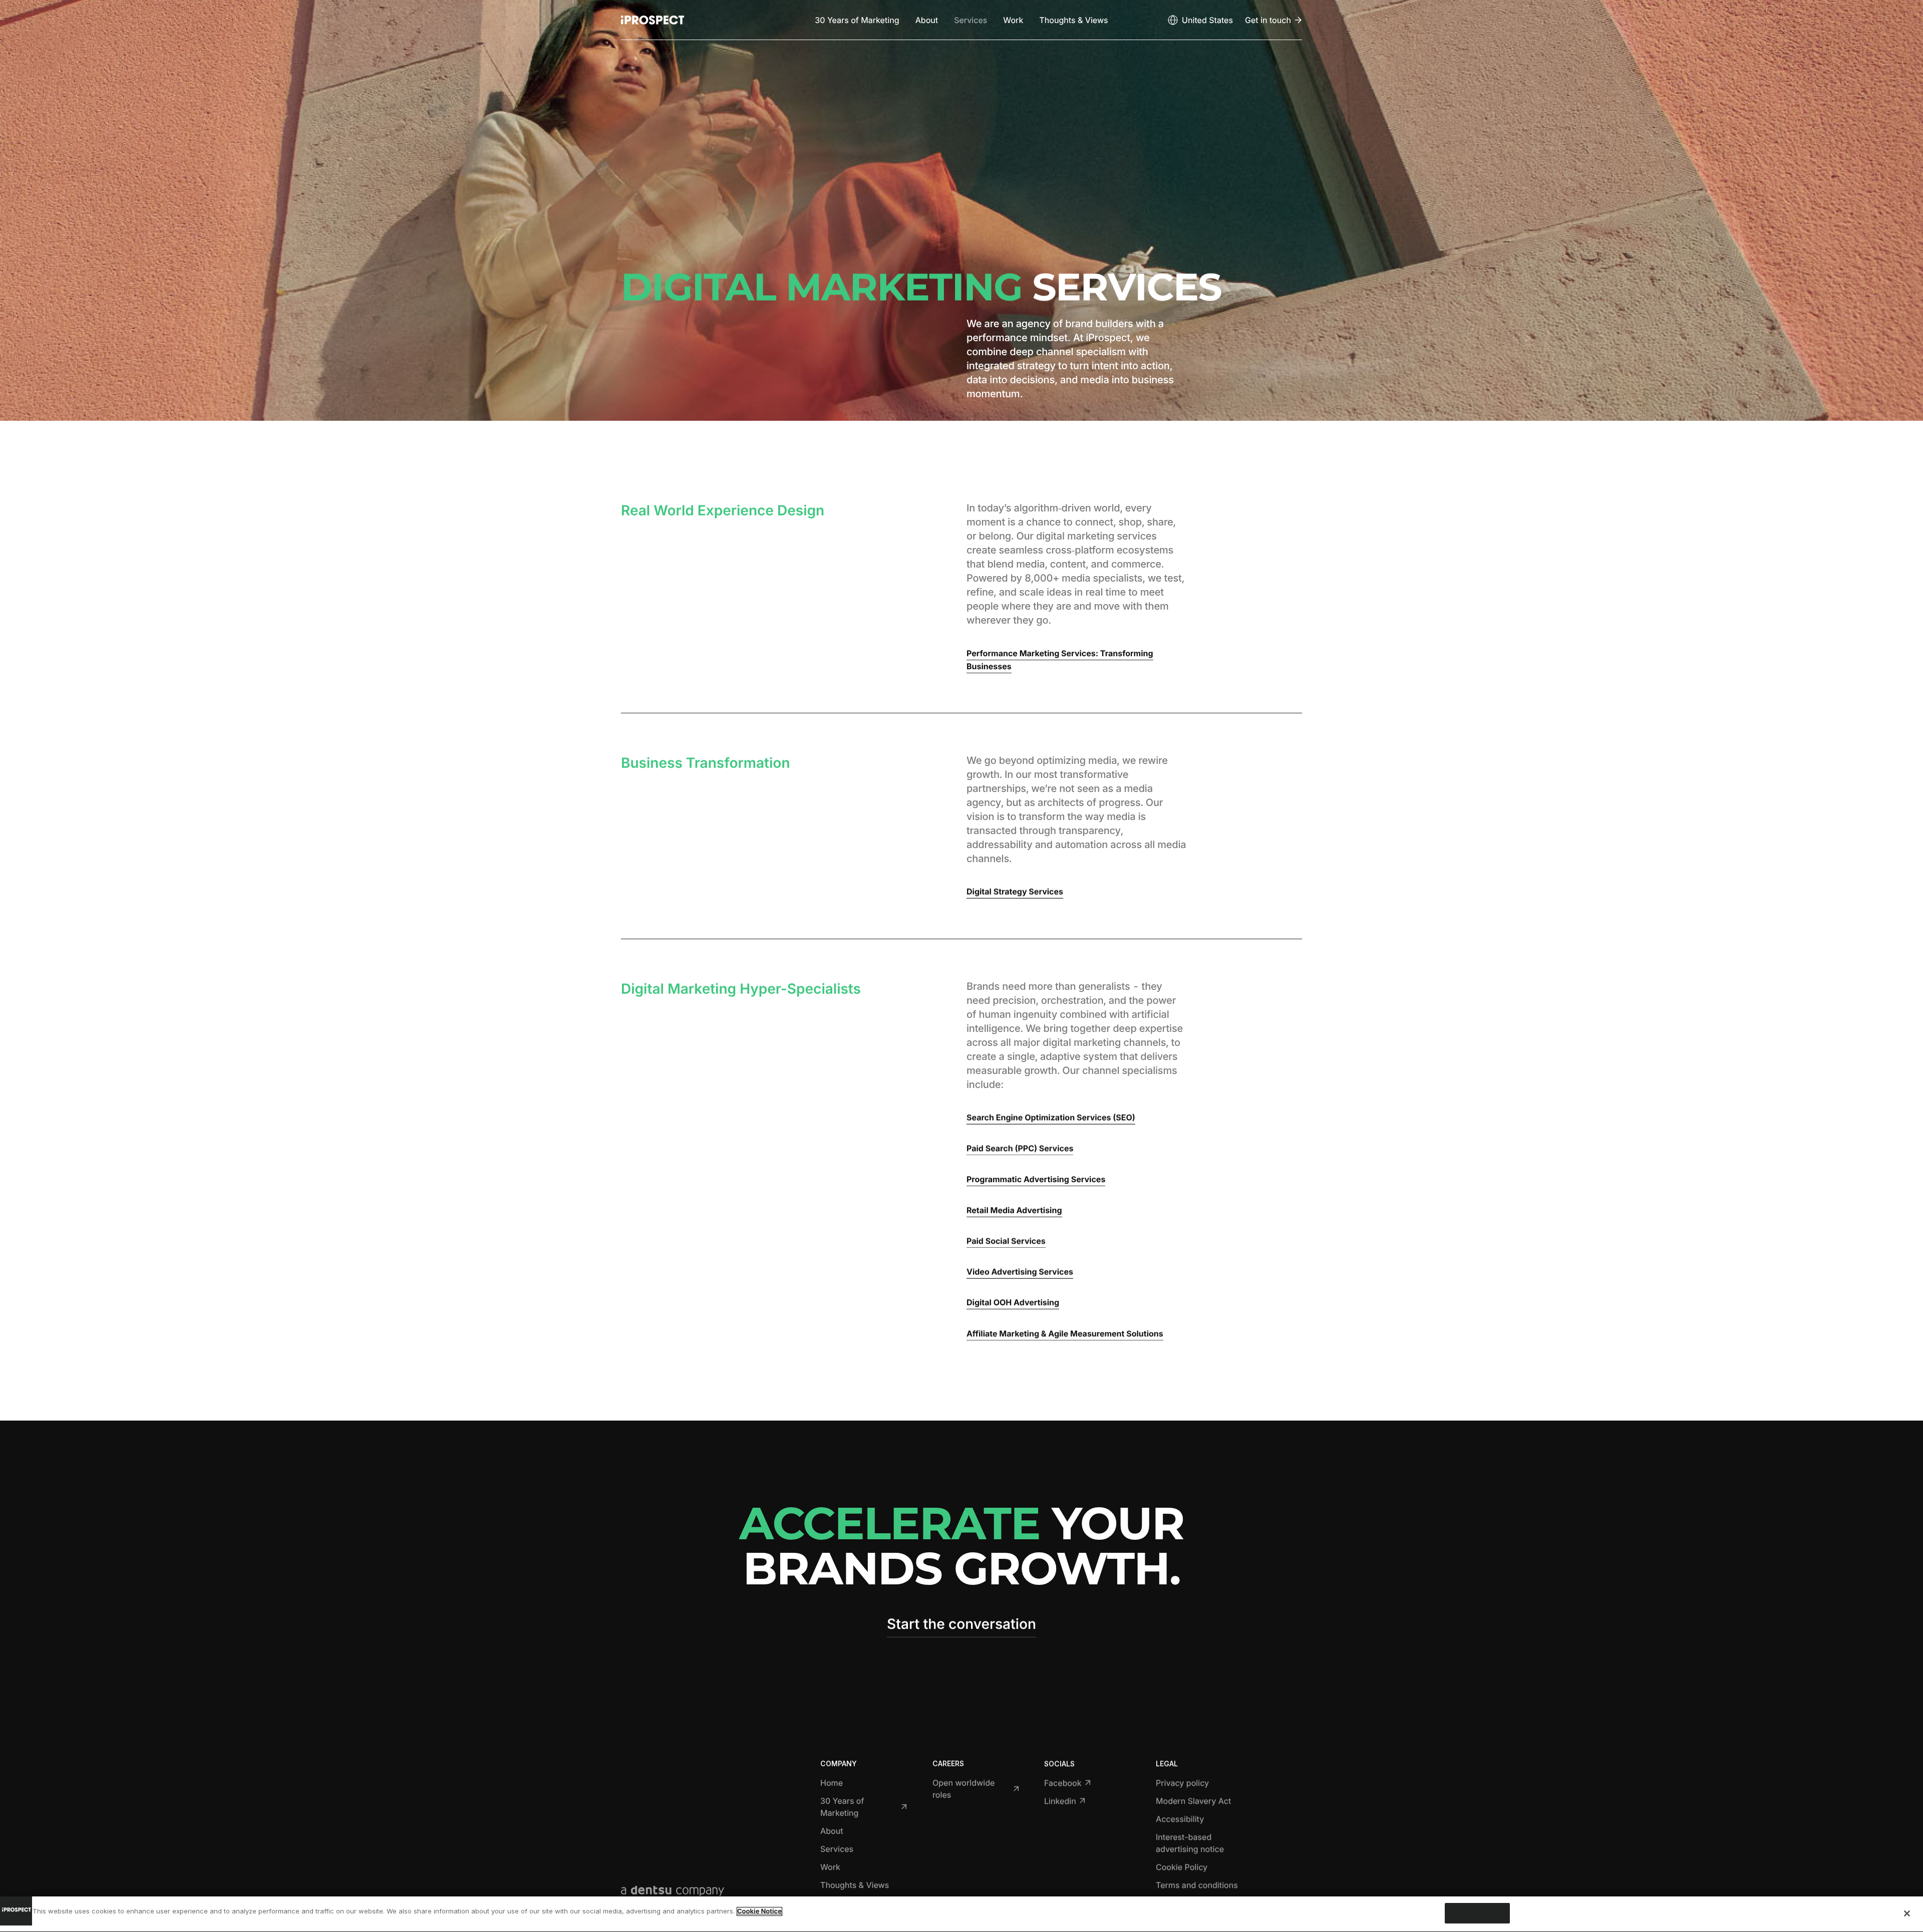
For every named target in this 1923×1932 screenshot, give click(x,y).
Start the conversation (961, 1624)
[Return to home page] (653, 20)
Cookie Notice (759, 1911)
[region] (961, 1914)
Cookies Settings (1477, 1913)
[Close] (1907, 1913)
